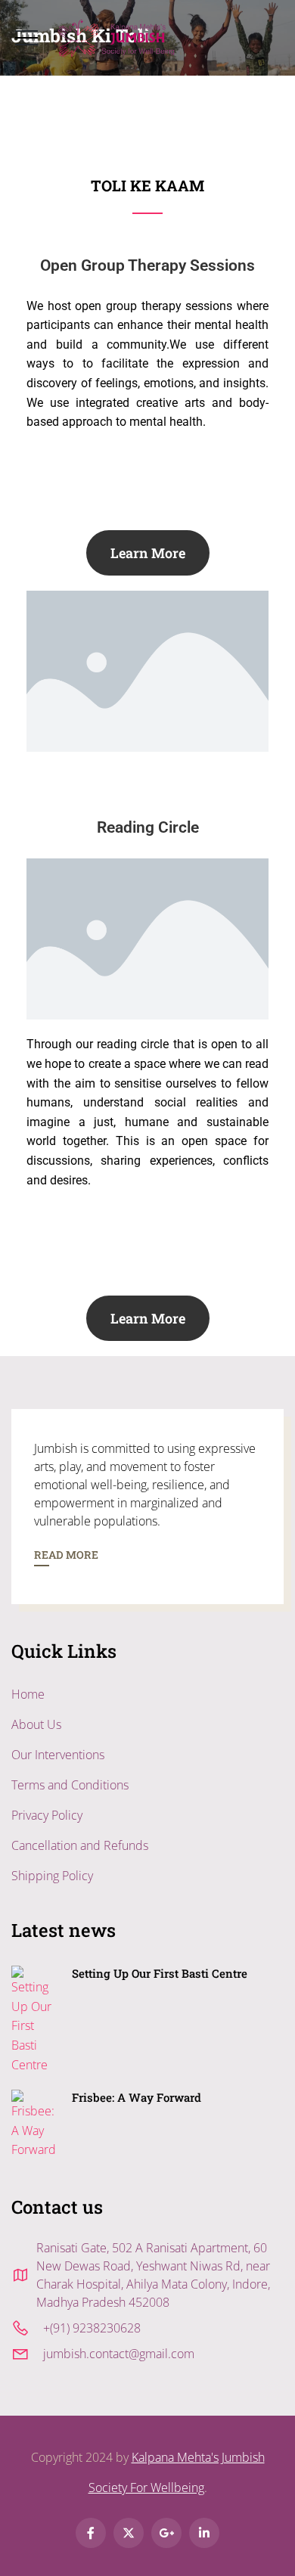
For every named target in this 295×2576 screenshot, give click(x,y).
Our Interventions (58, 1755)
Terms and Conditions (70, 1785)
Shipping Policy (52, 1876)
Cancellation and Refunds (80, 1845)
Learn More (148, 553)
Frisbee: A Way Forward (137, 2097)
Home (28, 1694)
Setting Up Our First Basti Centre (160, 1973)
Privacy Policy (47, 1815)
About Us (36, 1724)
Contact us (57, 2207)
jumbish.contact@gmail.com (119, 2354)
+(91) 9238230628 (92, 2328)
